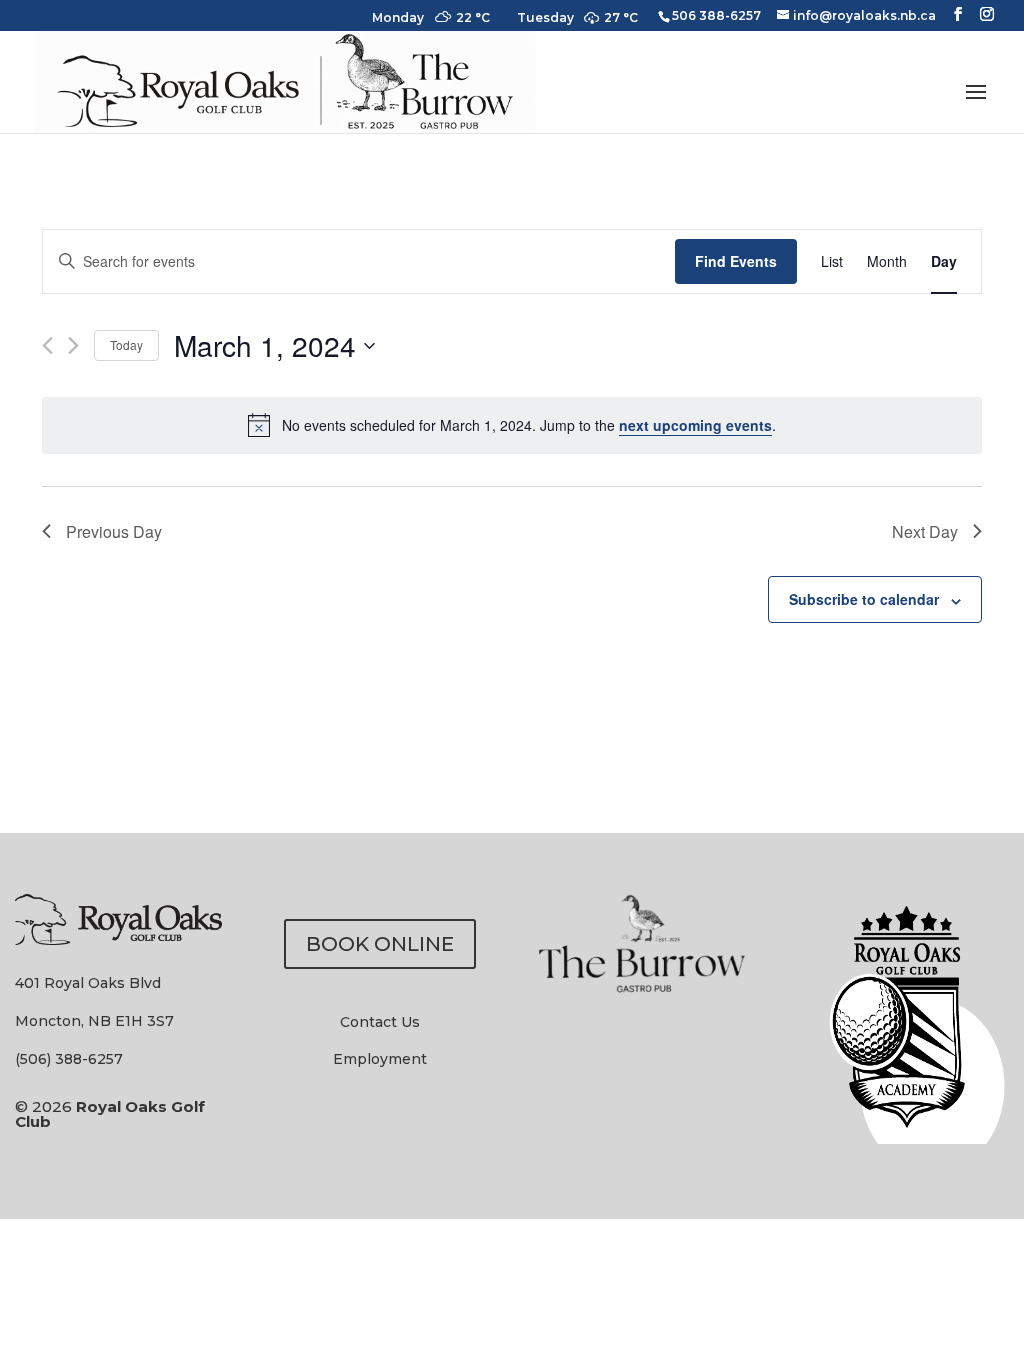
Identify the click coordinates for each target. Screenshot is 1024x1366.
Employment (380, 1059)
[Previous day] (47, 345)
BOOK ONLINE (380, 944)
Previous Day (114, 531)
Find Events (736, 261)
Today (126, 344)
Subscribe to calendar (864, 599)
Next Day (925, 531)
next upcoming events (695, 425)
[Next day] (73, 345)
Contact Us (380, 1022)
